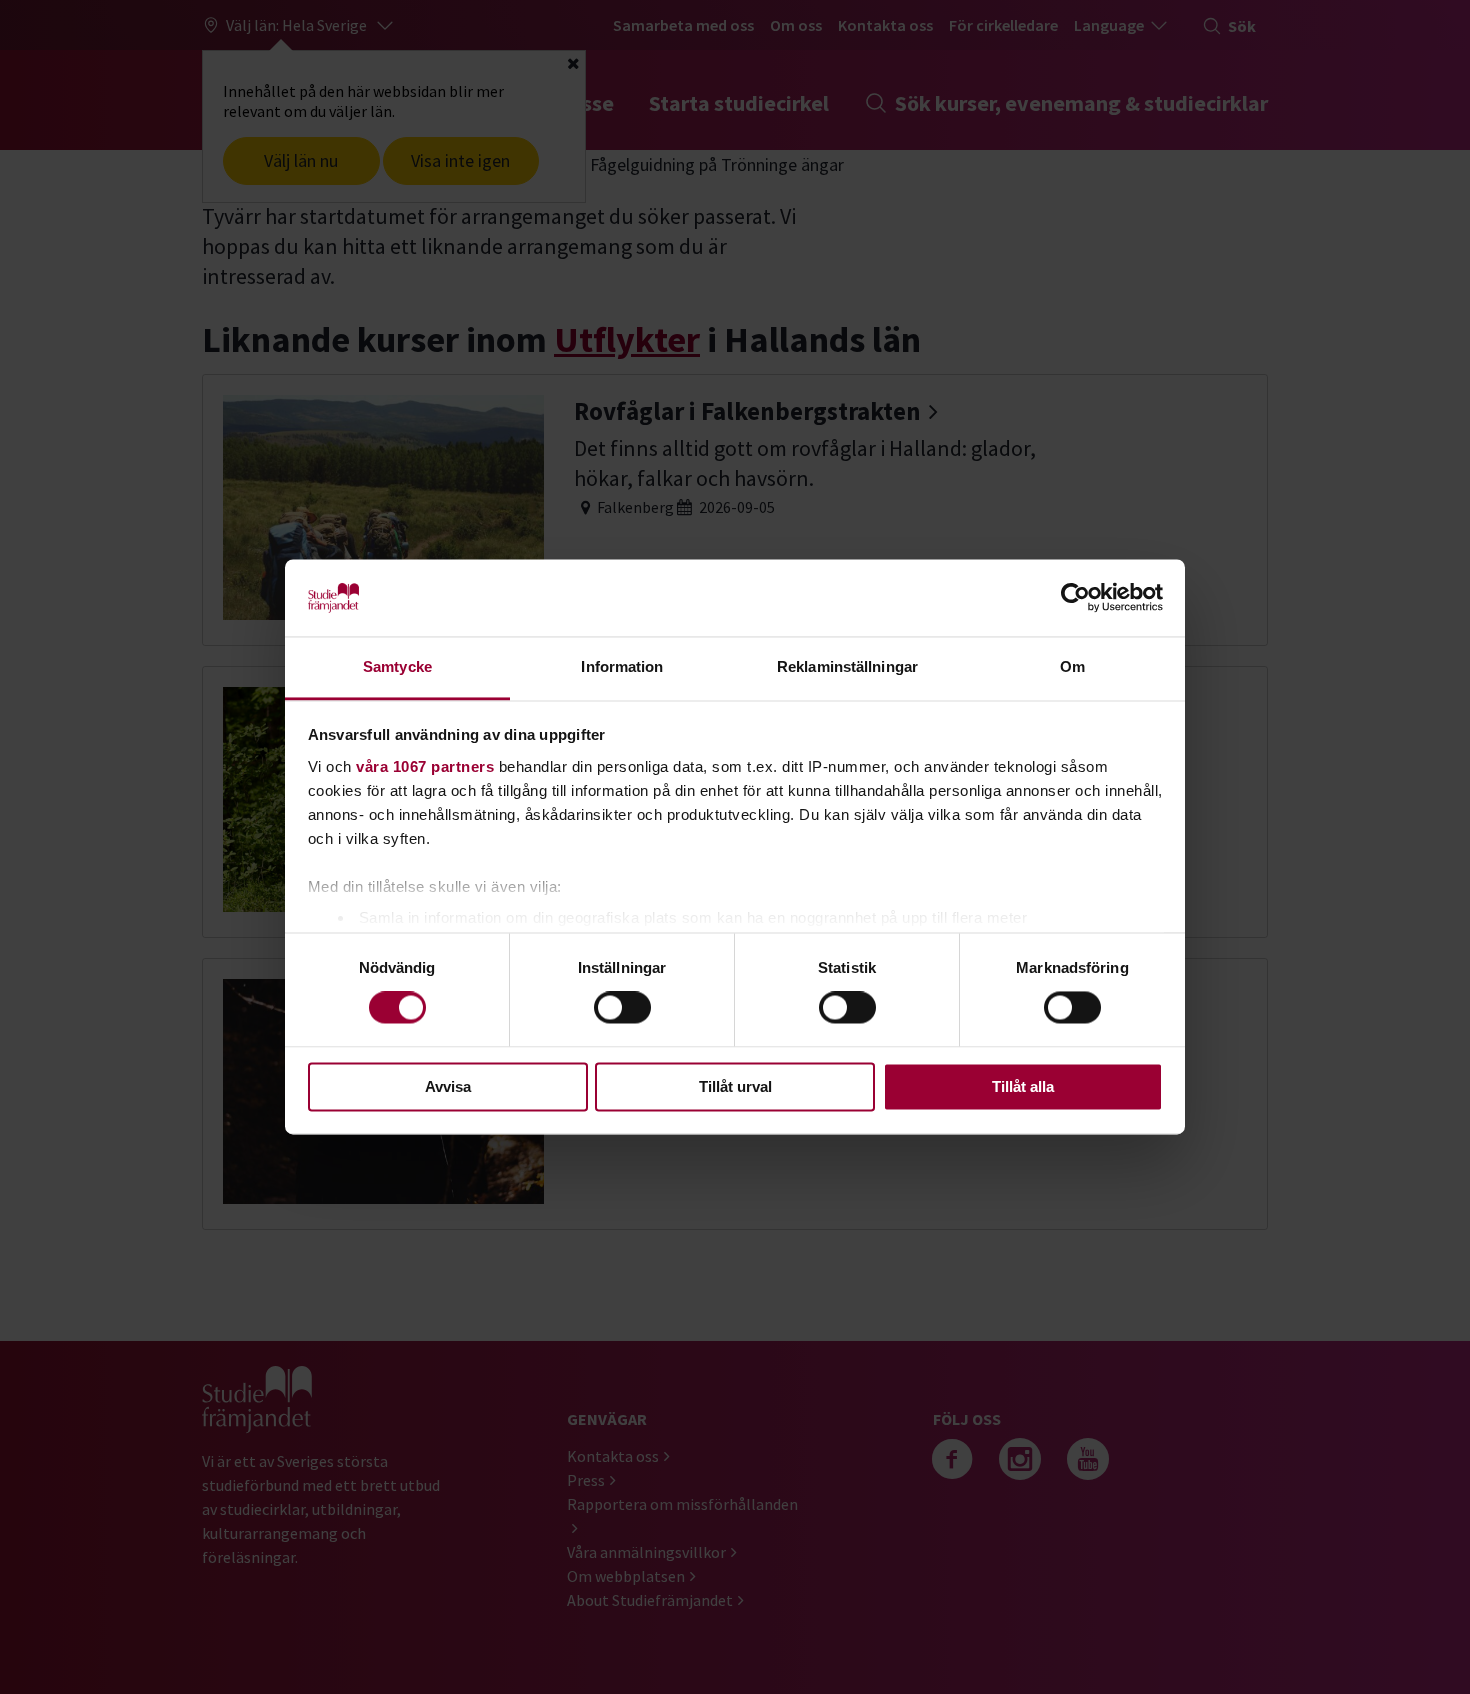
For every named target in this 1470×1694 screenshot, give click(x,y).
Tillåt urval (735, 1086)
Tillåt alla (1023, 1086)
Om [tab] (1072, 666)
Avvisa (448, 1086)
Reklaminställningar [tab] (847, 666)
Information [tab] (622, 666)
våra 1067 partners (425, 766)
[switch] (622, 1008)
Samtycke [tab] (397, 666)
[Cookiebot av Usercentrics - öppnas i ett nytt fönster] (1075, 598)
